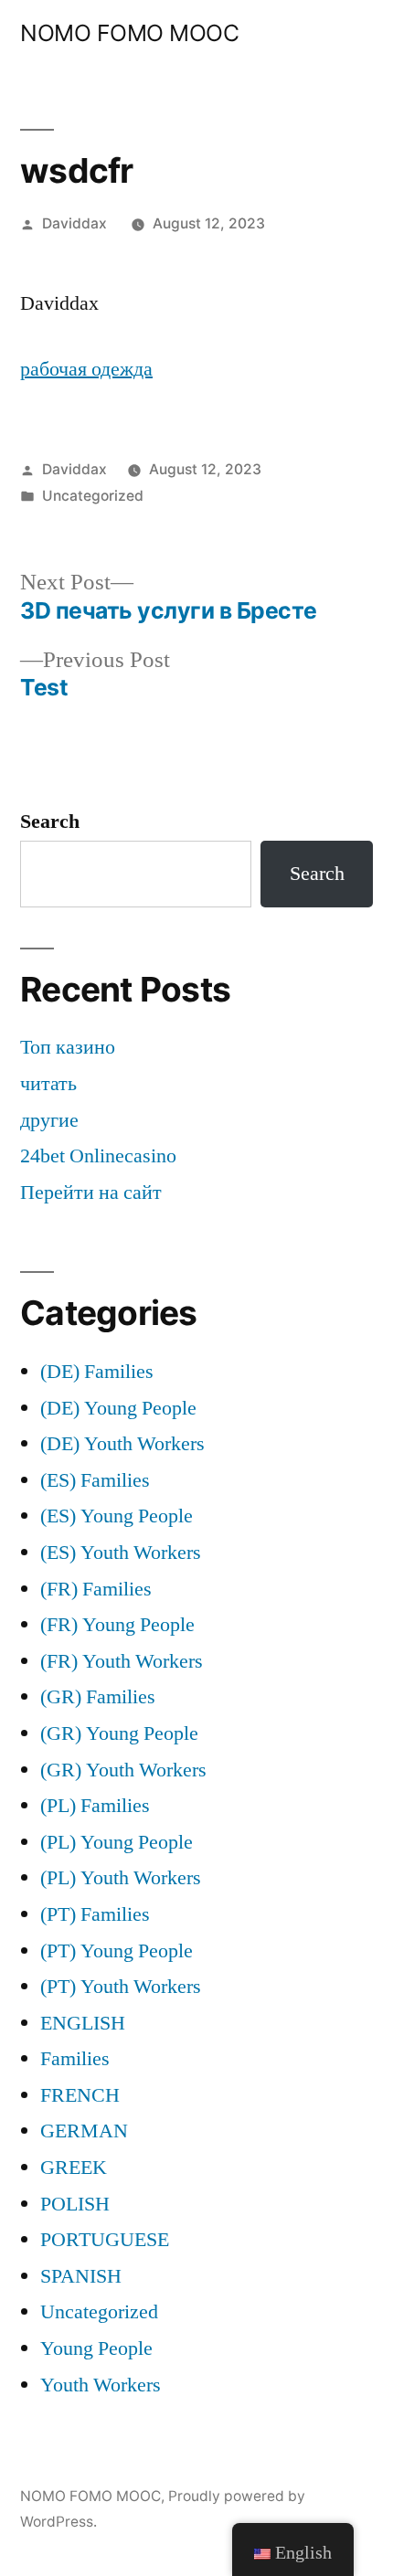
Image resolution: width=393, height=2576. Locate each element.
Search (50, 822)
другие (49, 1120)
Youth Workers (101, 2385)
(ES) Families (95, 1480)
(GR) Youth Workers (123, 1770)
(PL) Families (95, 1806)
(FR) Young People (117, 1625)
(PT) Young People (117, 1951)
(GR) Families (98, 1697)
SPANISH (81, 2276)
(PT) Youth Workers (121, 1987)
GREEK (74, 2168)
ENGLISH (83, 2023)
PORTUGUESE (105, 2240)
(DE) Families (97, 1372)
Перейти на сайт (91, 1193)
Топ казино (68, 1047)
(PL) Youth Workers (121, 1878)
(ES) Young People (117, 1516)
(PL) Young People (117, 1842)
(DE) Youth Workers (122, 1444)
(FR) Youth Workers (122, 1661)
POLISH (75, 2204)
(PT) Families (95, 1914)
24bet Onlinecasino (98, 1156)
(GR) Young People (119, 1733)
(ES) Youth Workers (121, 1553)
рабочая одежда (86, 369)
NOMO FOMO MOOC (129, 33)
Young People (96, 2348)
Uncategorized (93, 496)
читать (48, 1084)
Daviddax (74, 223)
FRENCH (80, 2095)
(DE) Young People (118, 1408)
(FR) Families (96, 1589)
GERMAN (84, 2131)
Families (75, 2059)
